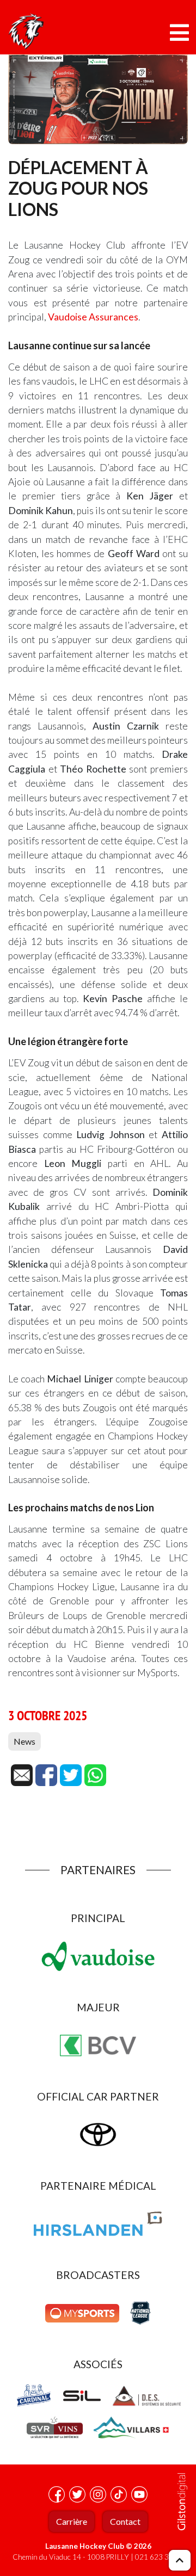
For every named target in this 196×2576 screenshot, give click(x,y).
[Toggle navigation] (179, 33)
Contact (125, 2521)
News (24, 1741)
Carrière (72, 2521)
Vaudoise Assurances (93, 317)
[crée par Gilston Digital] (182, 2502)
